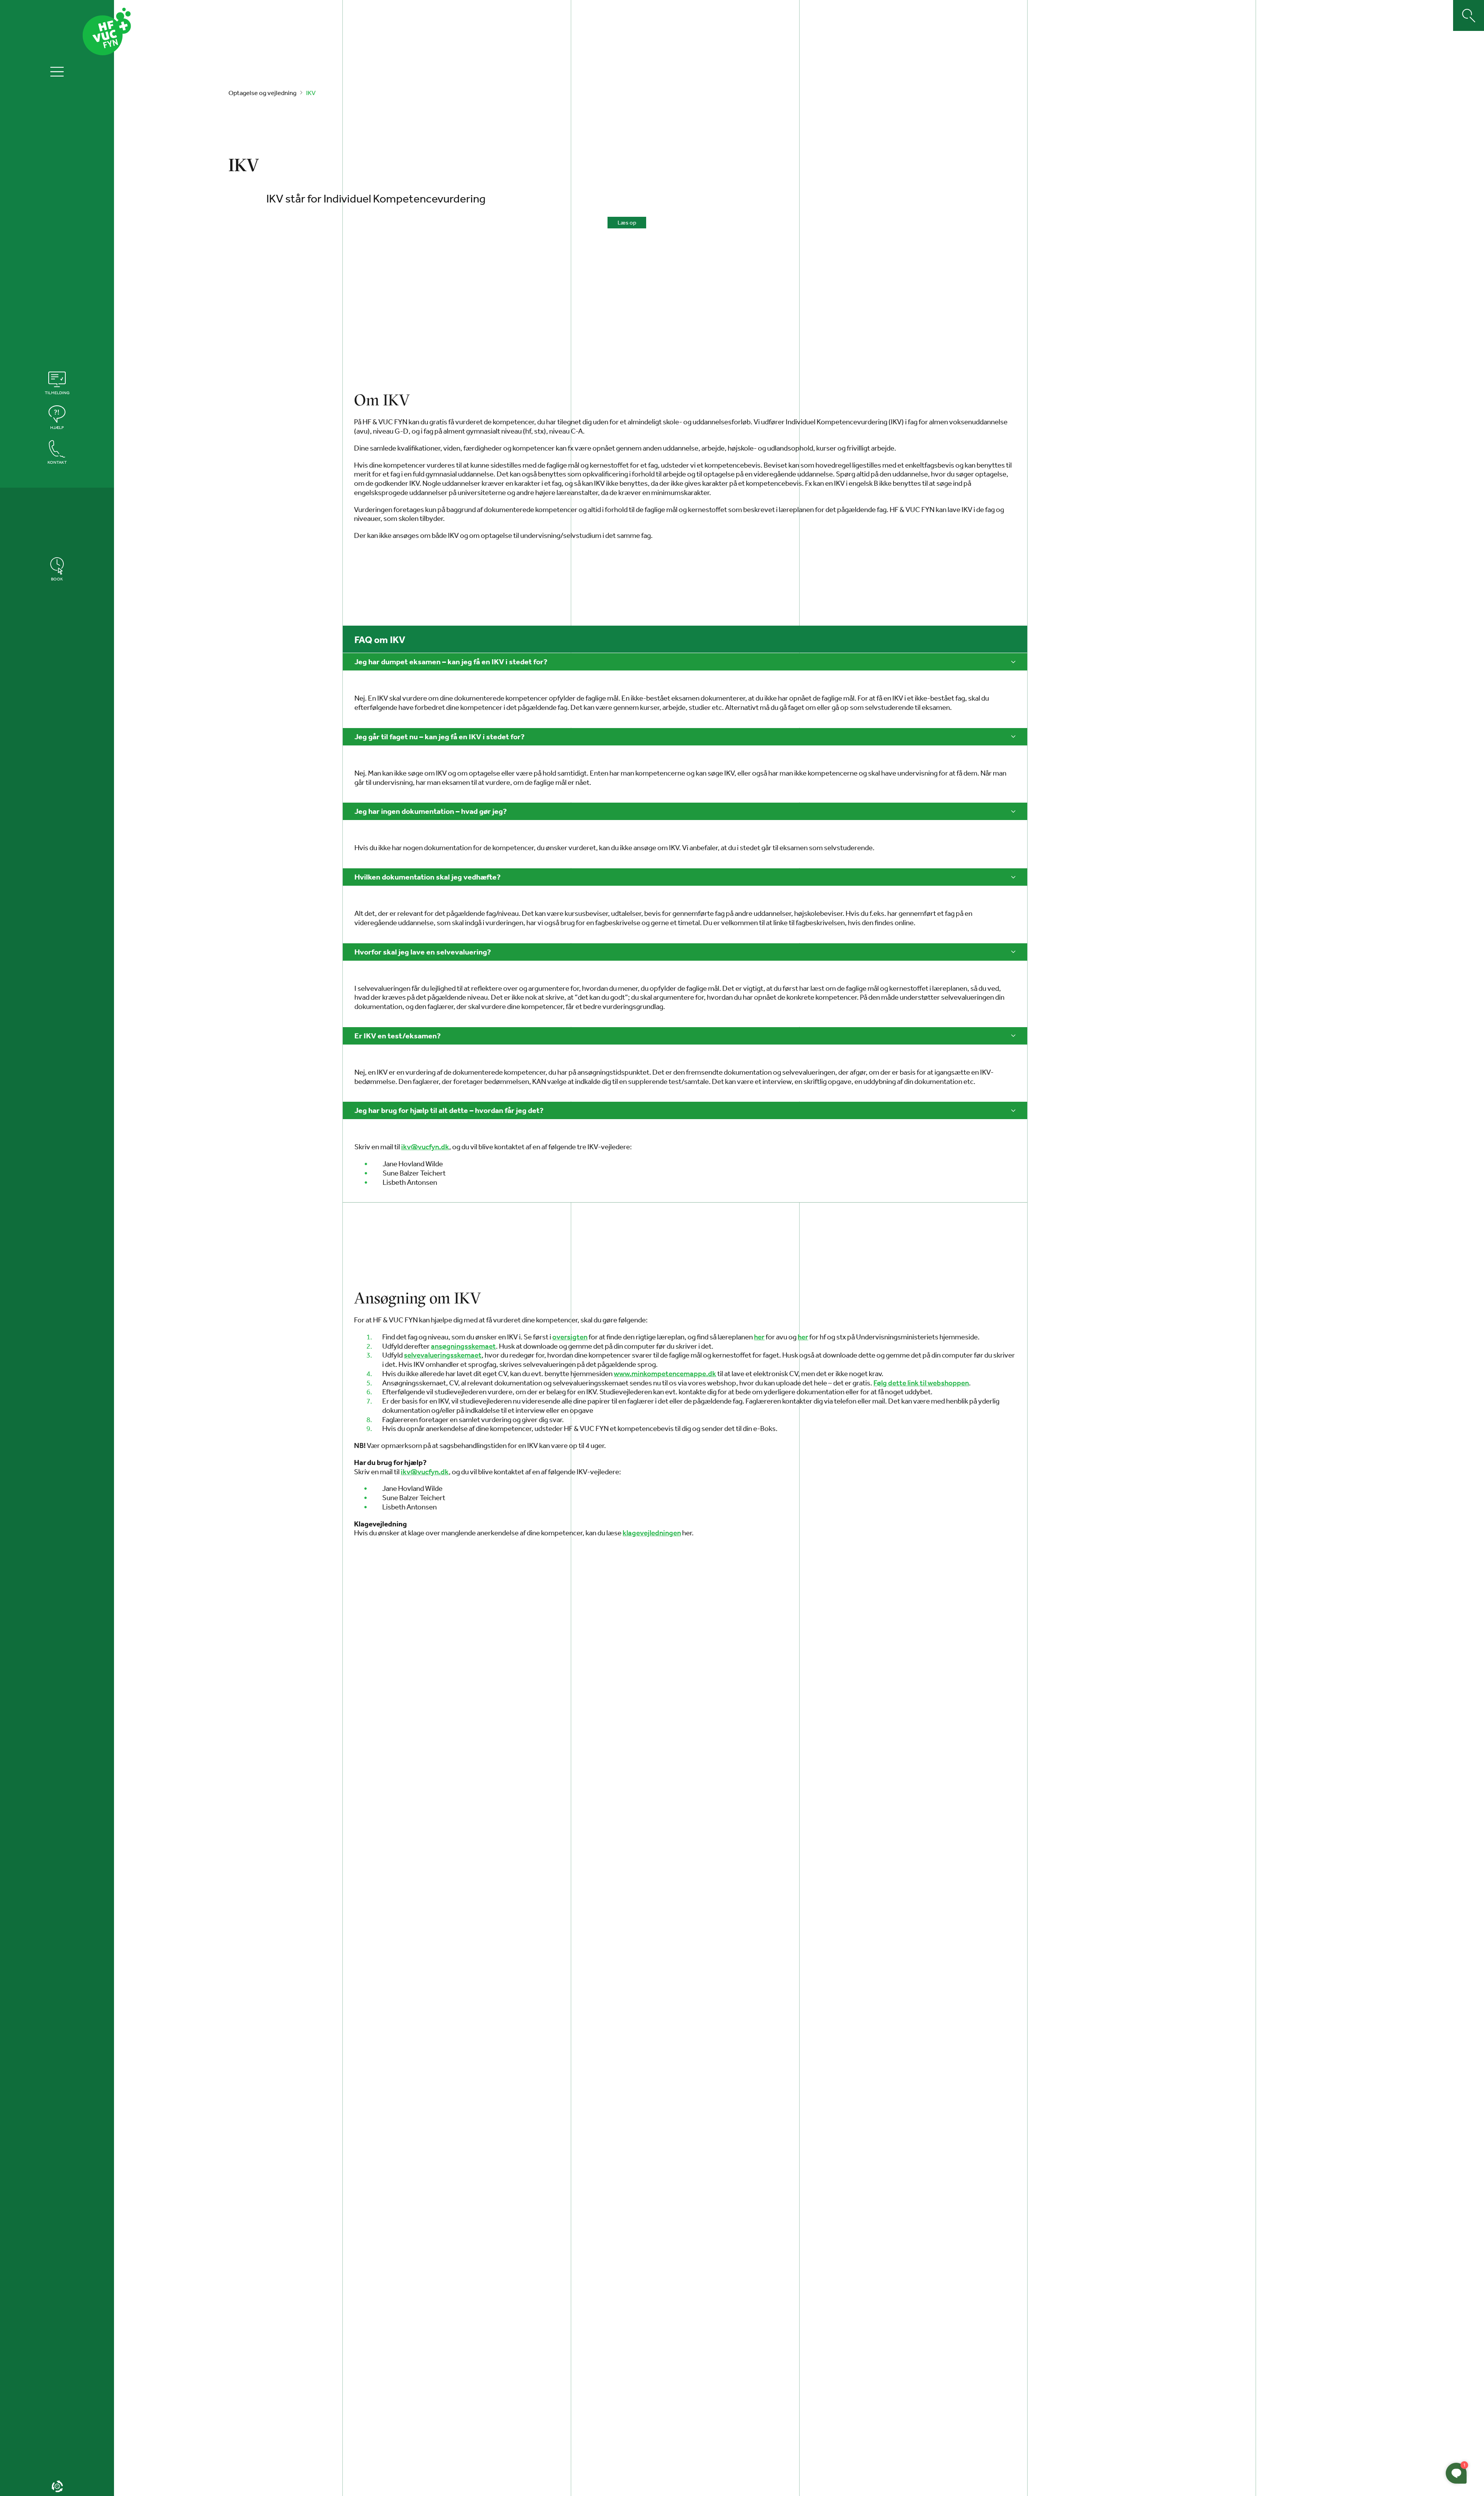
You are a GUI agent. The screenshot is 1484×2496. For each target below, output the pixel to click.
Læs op (627, 222)
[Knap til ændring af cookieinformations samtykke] (57, 2486)
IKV (311, 93)
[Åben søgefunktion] (1469, 15)
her (759, 1337)
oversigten (570, 1337)
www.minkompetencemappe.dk (665, 1374)
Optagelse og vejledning (262, 93)
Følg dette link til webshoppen (921, 1383)
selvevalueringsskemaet (443, 1355)
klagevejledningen (652, 1533)
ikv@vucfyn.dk (425, 1147)
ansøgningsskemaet (463, 1346)
